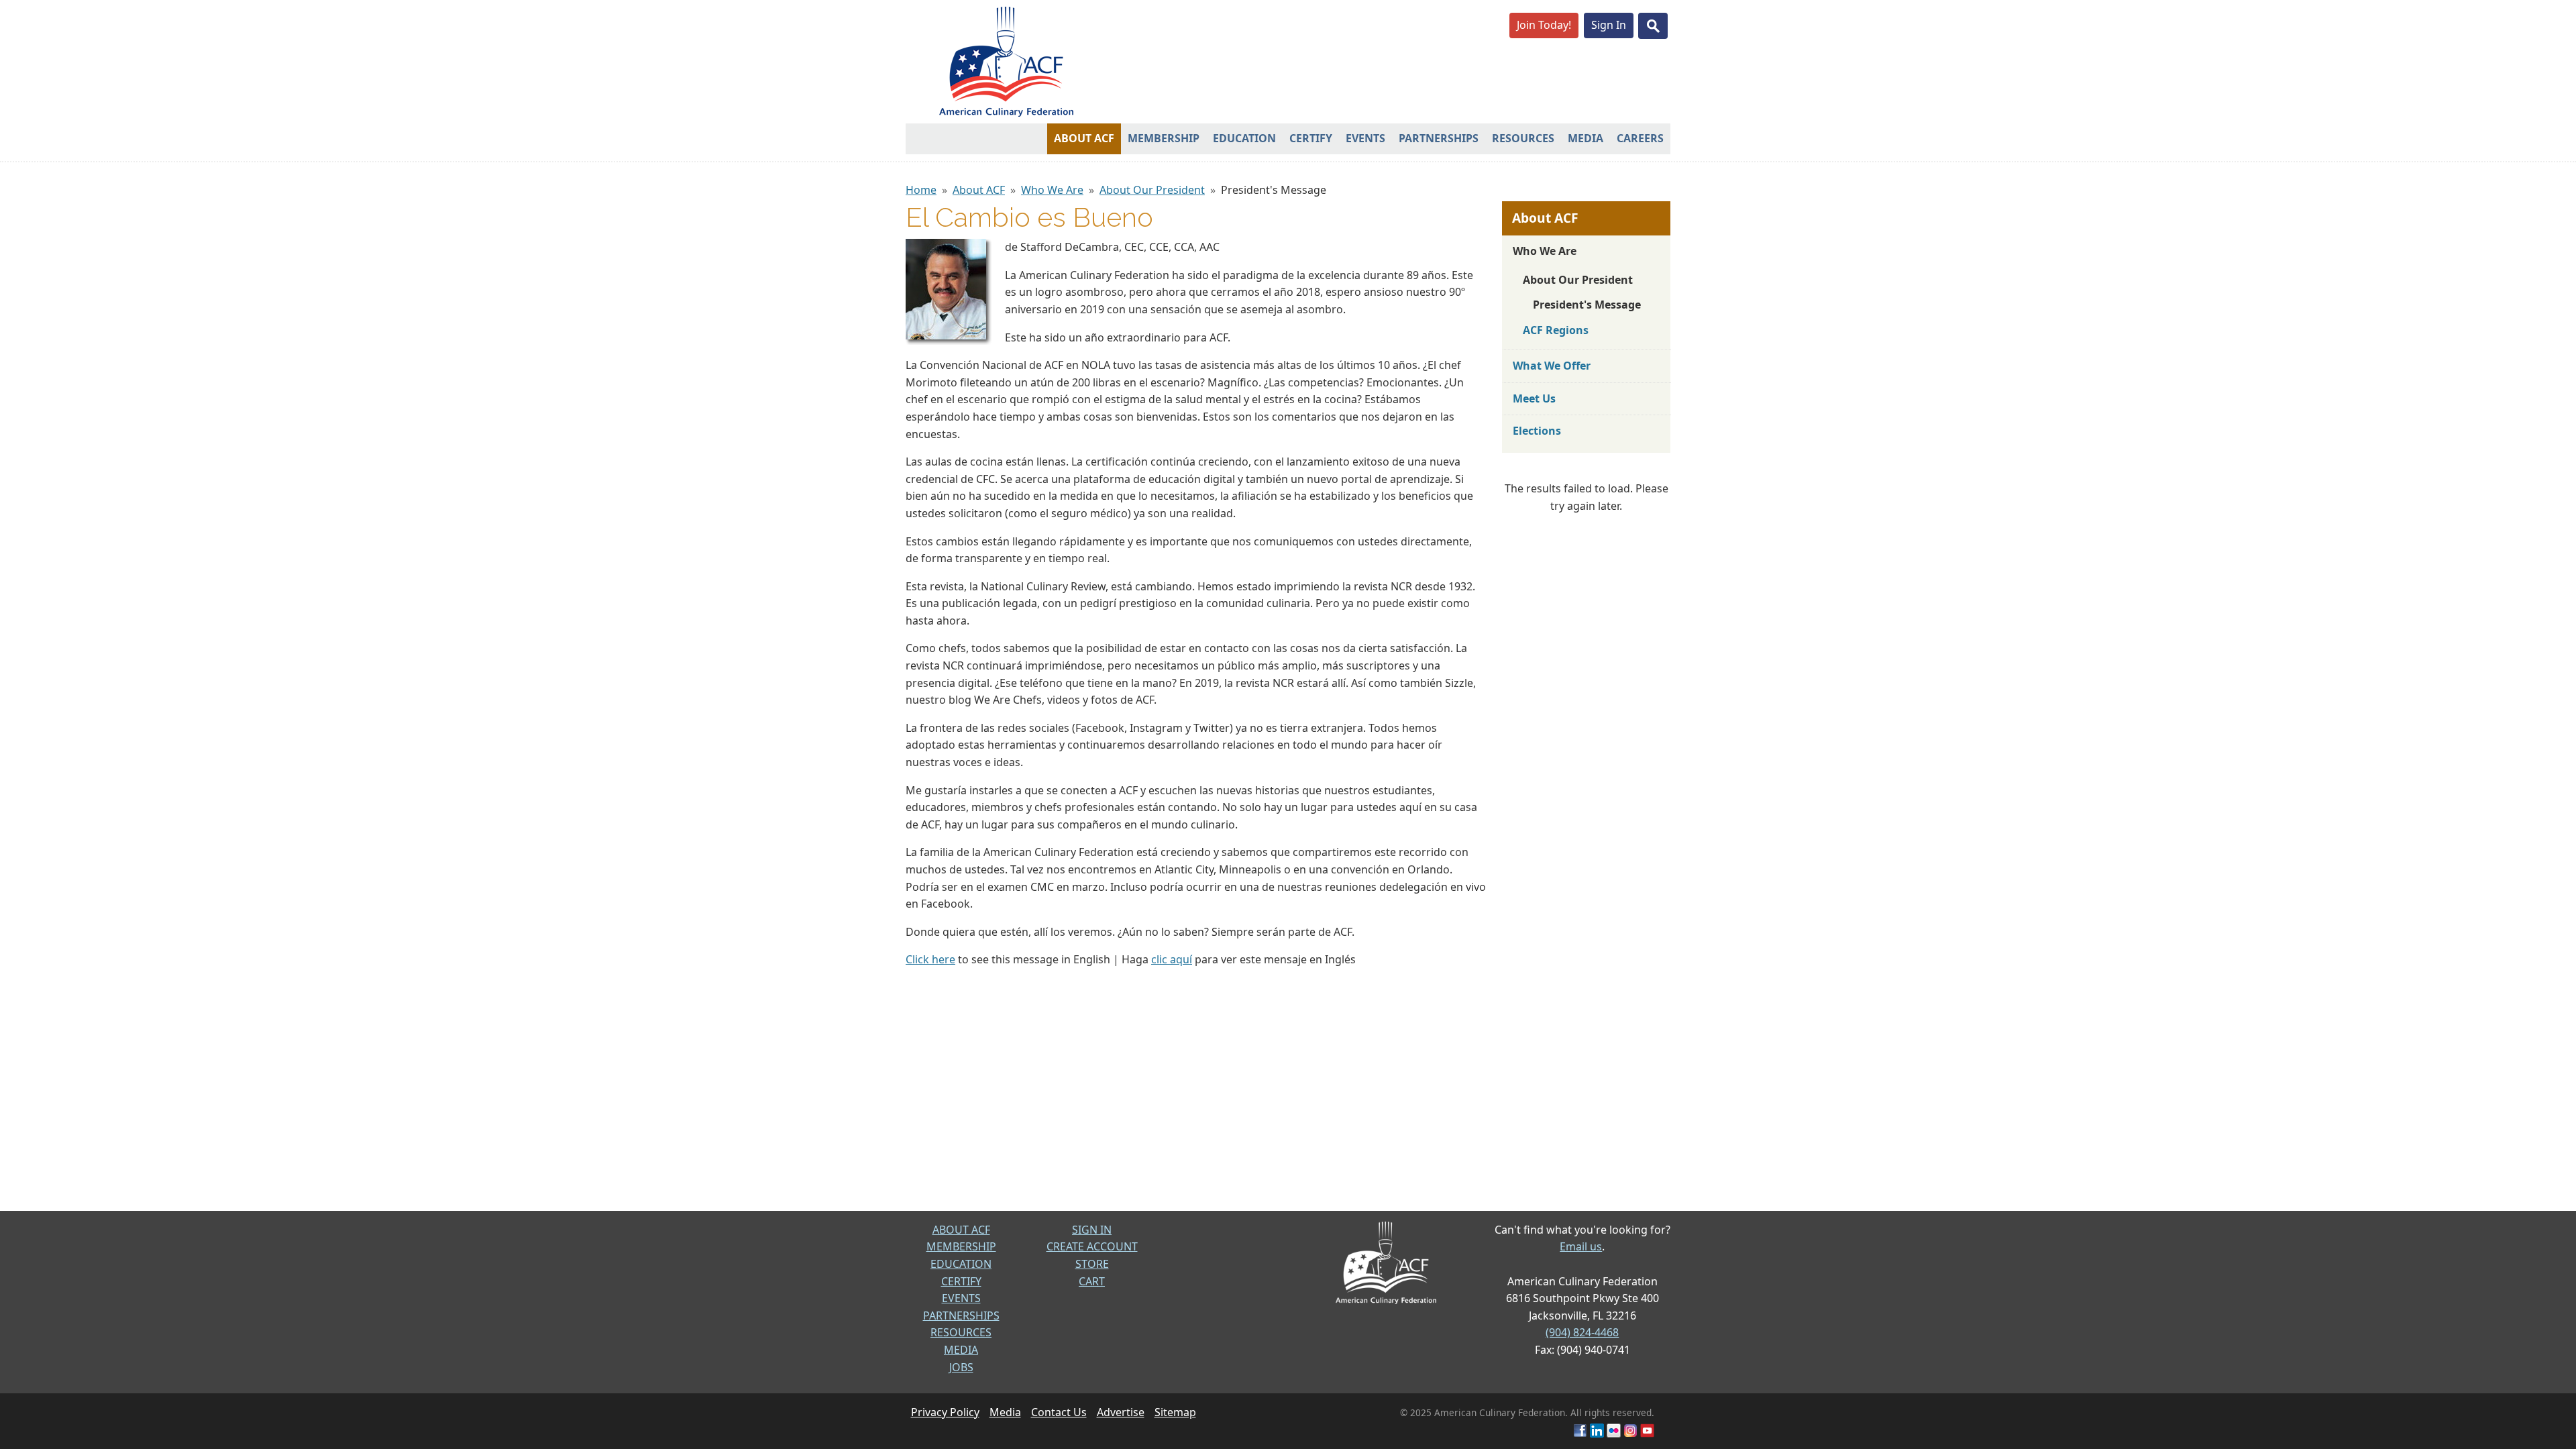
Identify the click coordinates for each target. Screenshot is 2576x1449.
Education (1244, 138)
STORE (1092, 1264)
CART (1092, 1281)
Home (921, 190)
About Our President (1152, 190)
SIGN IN (1092, 1230)
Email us (1581, 1246)
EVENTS (961, 1298)
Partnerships (1439, 138)
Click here (930, 959)
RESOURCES (961, 1332)
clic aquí (1172, 959)
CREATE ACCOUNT (1092, 1246)
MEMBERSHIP (961, 1246)
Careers (1640, 138)
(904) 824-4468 (1582, 1332)
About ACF (1084, 138)
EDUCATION (961, 1264)
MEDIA (961, 1350)
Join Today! (1544, 25)
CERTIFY (961, 1281)
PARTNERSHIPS (961, 1316)
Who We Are (1052, 190)
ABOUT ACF (961, 1230)
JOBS (961, 1367)
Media (1586, 138)
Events (1365, 138)
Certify (1311, 138)
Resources (1523, 138)
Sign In (1609, 25)
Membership (1164, 138)
